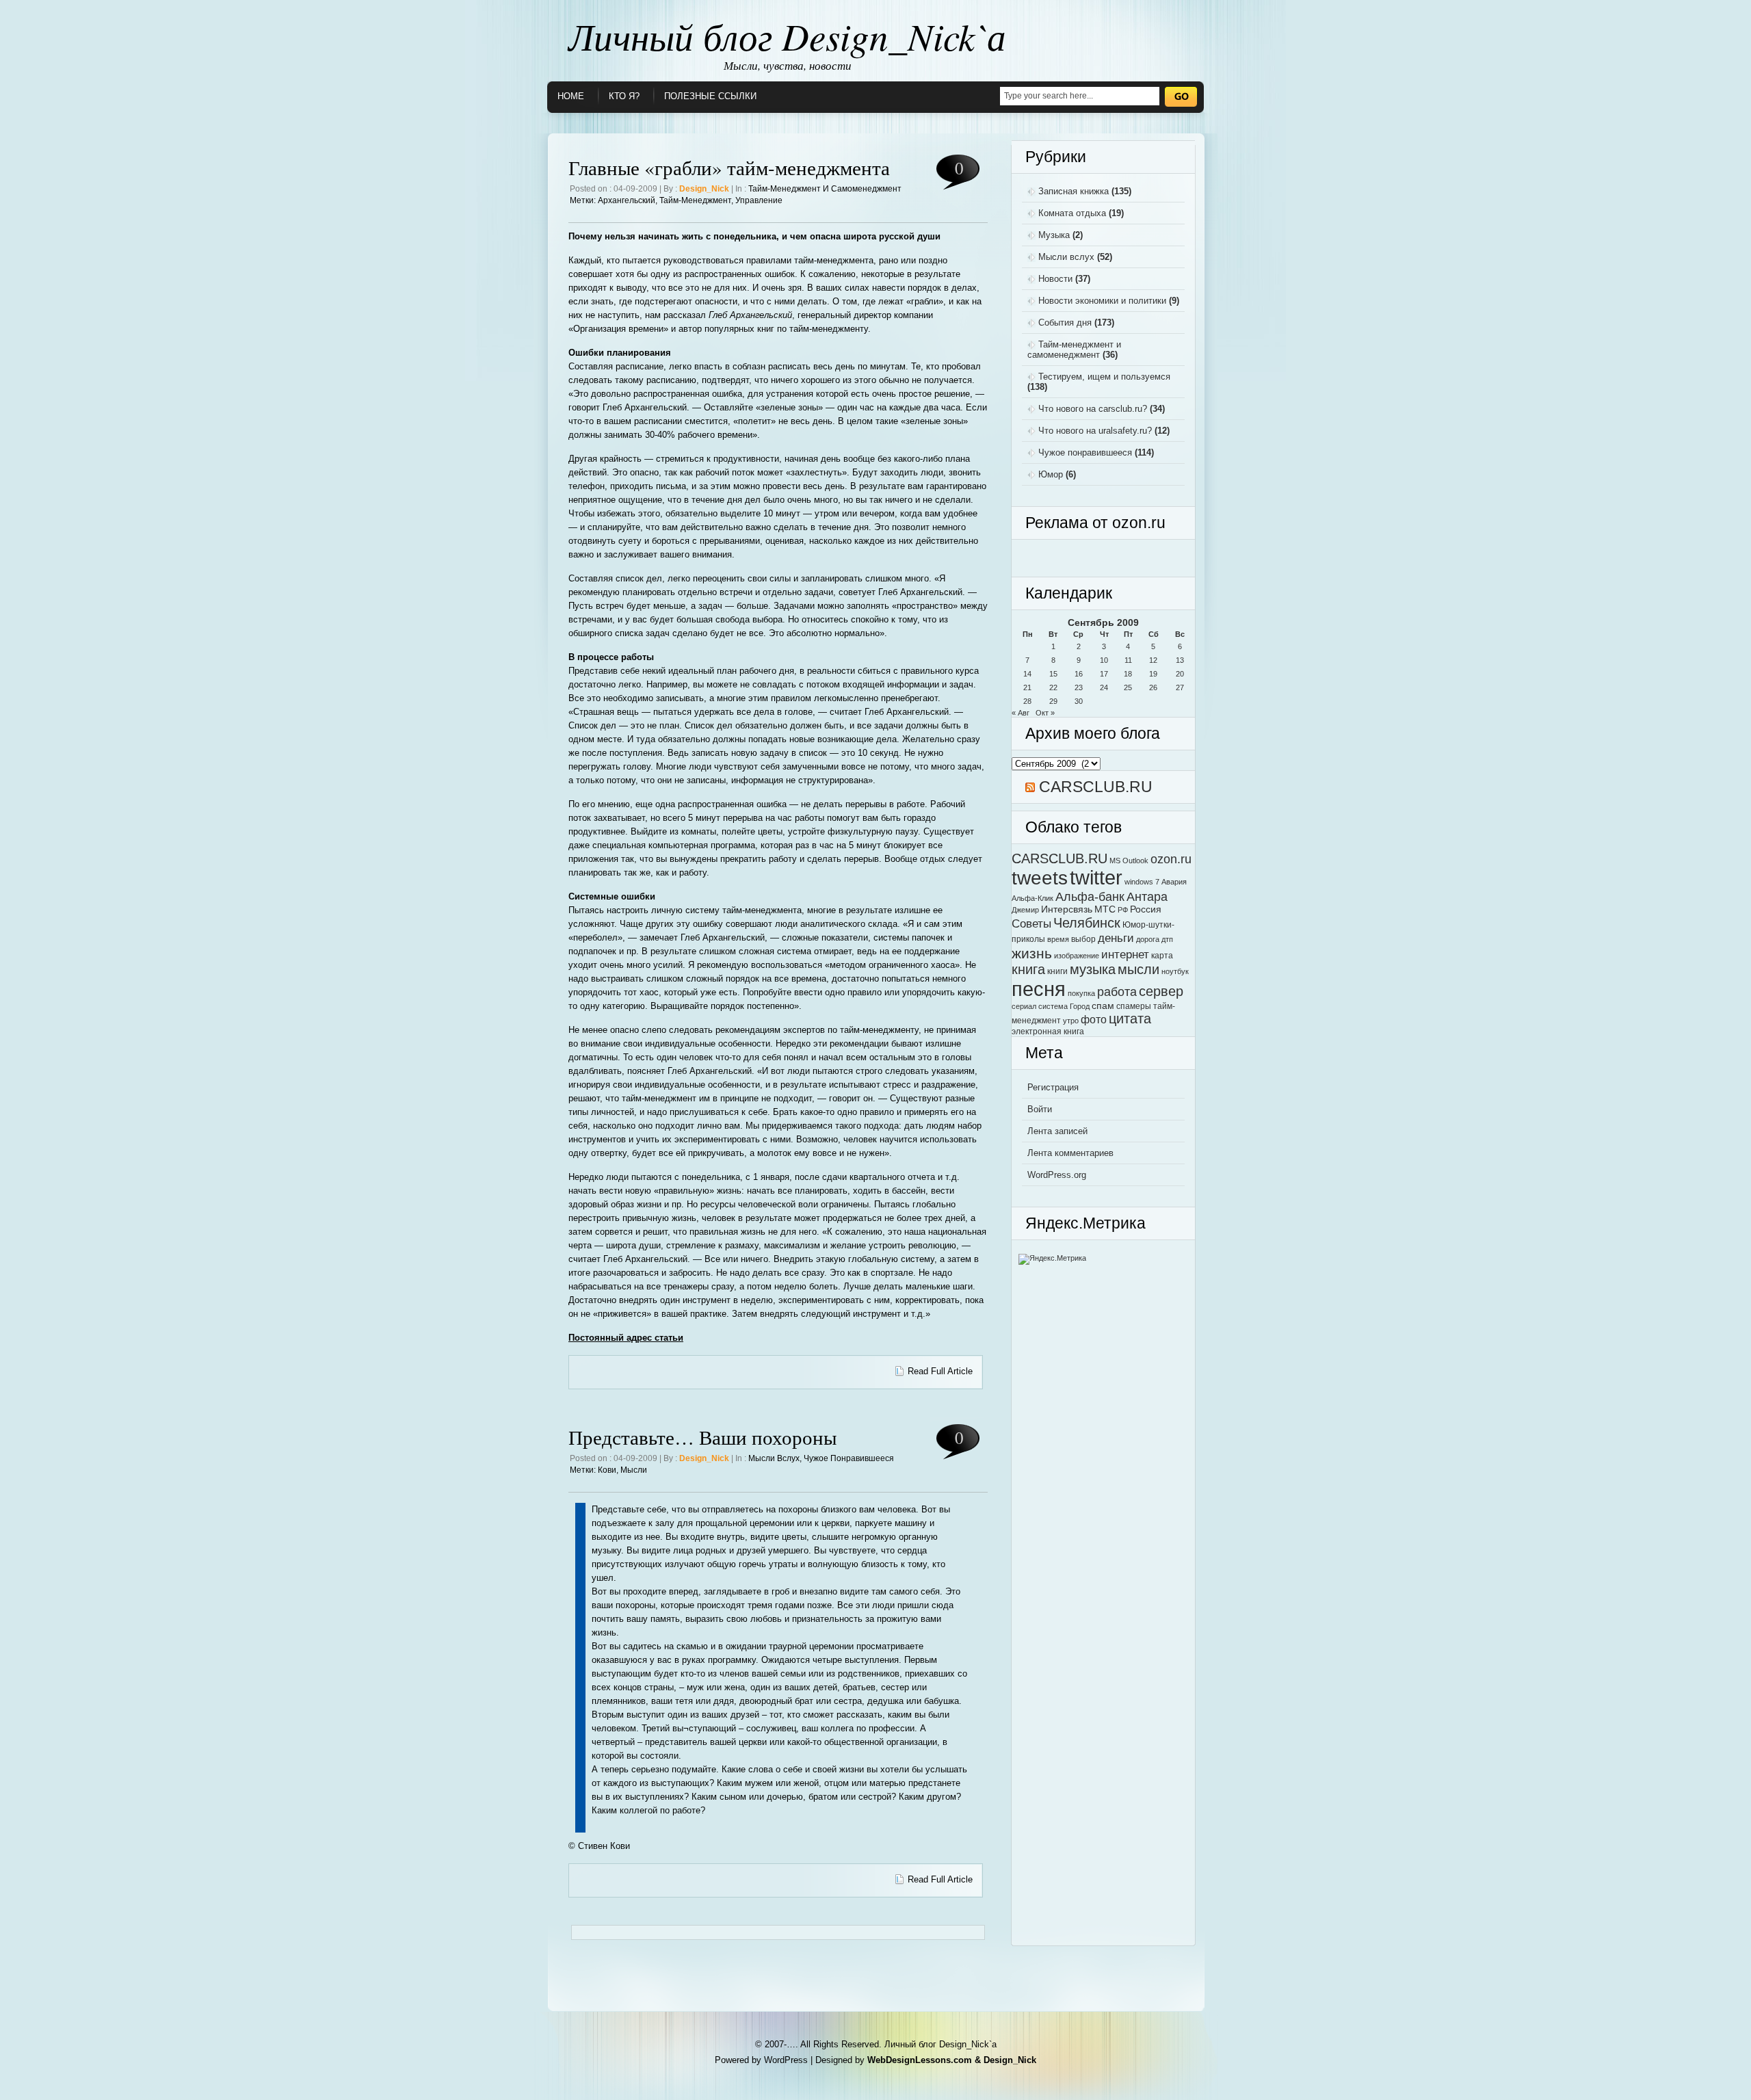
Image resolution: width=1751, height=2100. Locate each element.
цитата (1130, 1019)
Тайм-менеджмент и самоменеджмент (825, 189)
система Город (1064, 1006)
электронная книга (1048, 1032)
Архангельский (627, 200)
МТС (1105, 909)
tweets (1040, 878)
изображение (1077, 956)
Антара (1147, 896)
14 (1027, 674)
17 (1104, 674)
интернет (1125, 954)
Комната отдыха (1072, 213)
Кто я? (624, 96)
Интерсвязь (1067, 909)
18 (1128, 674)
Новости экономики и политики (1102, 301)
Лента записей (1057, 1131)
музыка (1093, 969)
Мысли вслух (774, 1458)
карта (1162, 956)
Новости (1055, 279)
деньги (1116, 938)
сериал (1024, 1006)
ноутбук (1175, 971)
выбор (1083, 939)
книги (1057, 971)
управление (759, 200)
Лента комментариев (1070, 1153)
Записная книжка (1074, 191)
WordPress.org (1057, 1175)
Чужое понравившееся (849, 1458)
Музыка (1054, 235)
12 (1153, 660)
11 (1128, 660)
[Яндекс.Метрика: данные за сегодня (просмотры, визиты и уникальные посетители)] (1052, 1259)
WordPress (786, 2060)
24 (1104, 687)
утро (1071, 1021)
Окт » (1045, 713)
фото (1094, 1019)
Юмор (1051, 474)
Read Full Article (940, 1371)
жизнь (1032, 953)
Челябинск (1087, 922)
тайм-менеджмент (695, 200)
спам (1103, 1006)
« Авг (1021, 713)
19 (1153, 674)
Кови (607, 1470)
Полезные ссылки (710, 96)
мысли (634, 1470)
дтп (1167, 939)
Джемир (1025, 910)
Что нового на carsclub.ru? (1093, 409)
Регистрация (1053, 1087)
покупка (1081, 993)
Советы (1031, 923)
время (1058, 939)
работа (1117, 992)
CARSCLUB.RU (1096, 787)
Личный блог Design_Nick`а (787, 36)
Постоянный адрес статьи (626, 1338)
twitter (1096, 878)
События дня (1065, 323)
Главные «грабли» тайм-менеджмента (729, 167)
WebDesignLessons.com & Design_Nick (952, 2060)
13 (1180, 660)
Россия (1146, 909)
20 (1180, 674)
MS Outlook (1129, 861)
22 (1053, 687)
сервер (1161, 991)
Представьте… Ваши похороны (702, 1437)
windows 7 (1142, 882)
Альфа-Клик (1032, 898)
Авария (1174, 882)
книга (1028, 969)
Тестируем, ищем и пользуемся (1104, 377)
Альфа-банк (1090, 896)
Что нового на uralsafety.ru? (1095, 431)
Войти (1040, 1109)
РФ (1123, 910)
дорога (1148, 939)
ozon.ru (1171, 859)
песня (1039, 989)
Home (571, 96)
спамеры (1134, 1006)
